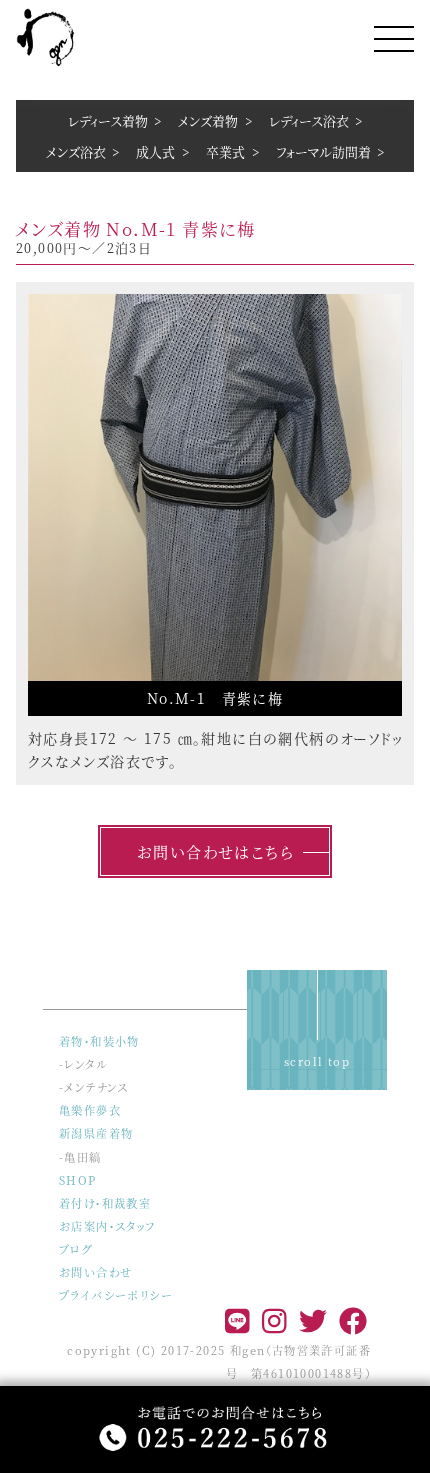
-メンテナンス (94, 1087)
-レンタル (83, 1064)
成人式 (155, 151)
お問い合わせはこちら (215, 851)
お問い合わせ (95, 1272)
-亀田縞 (80, 1157)
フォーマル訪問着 (323, 151)
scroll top (317, 1061)
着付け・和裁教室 (105, 1203)
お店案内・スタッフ (107, 1226)
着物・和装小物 (99, 1041)
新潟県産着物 (96, 1133)
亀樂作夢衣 (90, 1110)
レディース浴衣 (309, 120)
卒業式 (225, 151)
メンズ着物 (208, 120)
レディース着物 (108, 120)
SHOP (78, 1180)
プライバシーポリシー (116, 1295)
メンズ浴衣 (76, 151)
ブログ (76, 1249)
